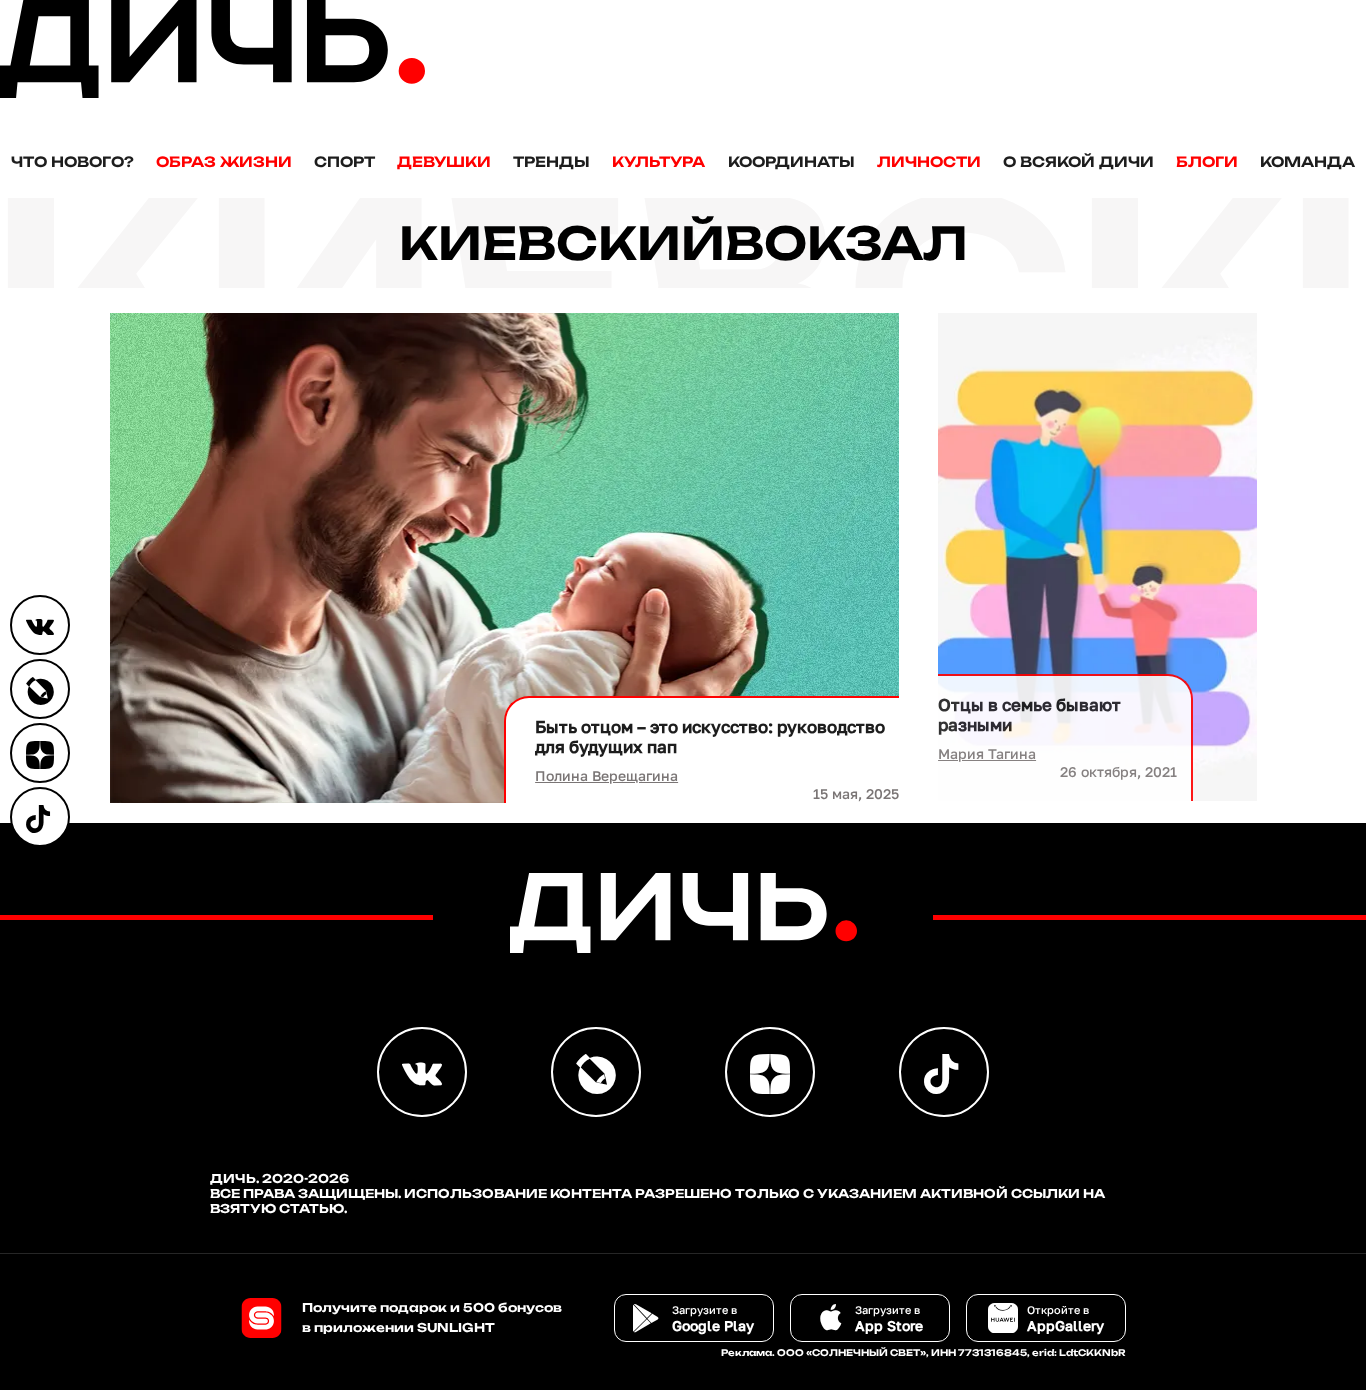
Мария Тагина (987, 753)
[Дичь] (212, 93)
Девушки (444, 161)
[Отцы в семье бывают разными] (1097, 557)
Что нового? (72, 161)
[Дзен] (40, 753)
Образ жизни (224, 161)
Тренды (551, 161)
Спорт (344, 161)
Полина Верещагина (606, 775)
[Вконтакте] (40, 625)
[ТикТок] (40, 817)
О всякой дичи (1078, 161)
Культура (658, 161)
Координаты (791, 161)
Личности (929, 161)
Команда (1307, 161)
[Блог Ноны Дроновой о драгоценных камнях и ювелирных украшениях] (40, 689)
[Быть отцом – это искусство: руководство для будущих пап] (505, 558)
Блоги (1207, 161)
